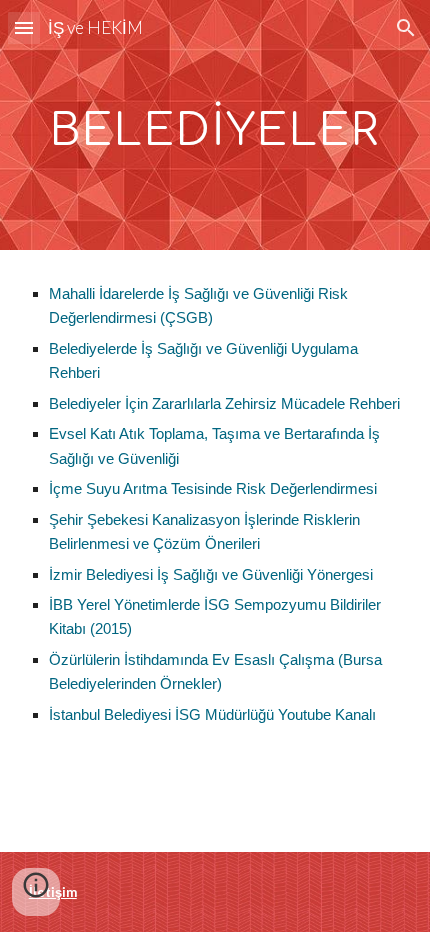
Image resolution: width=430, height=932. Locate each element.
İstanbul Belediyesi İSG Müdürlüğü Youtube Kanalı (212, 715)
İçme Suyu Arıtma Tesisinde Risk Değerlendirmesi (213, 489)
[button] (24, 27)
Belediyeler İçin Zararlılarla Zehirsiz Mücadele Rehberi (224, 404)
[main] (215, 125)
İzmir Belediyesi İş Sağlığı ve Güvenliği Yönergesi (211, 575)
